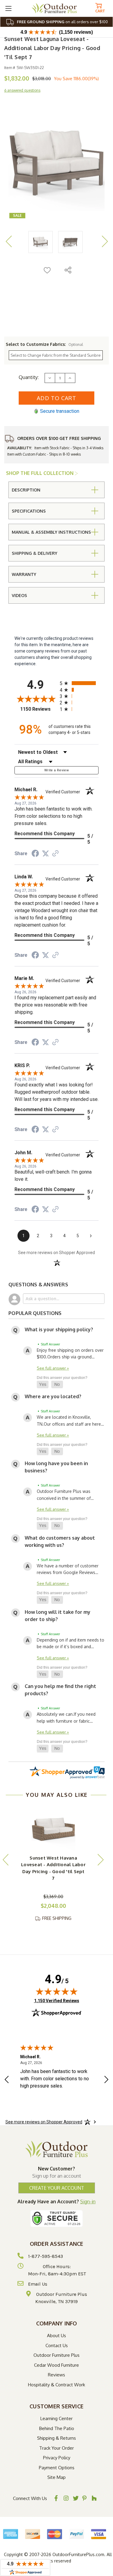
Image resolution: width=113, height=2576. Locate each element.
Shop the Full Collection (40, 473)
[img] (57, 1991)
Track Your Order (56, 2448)
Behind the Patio (57, 2428)
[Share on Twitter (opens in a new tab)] (46, 854)
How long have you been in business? (56, 1467)
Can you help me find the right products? (60, 1690)
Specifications (29, 511)
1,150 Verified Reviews (57, 2001)
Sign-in (88, 2201)
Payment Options (57, 2468)
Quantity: (29, 377)
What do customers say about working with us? (60, 1541)
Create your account (57, 2188)
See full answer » (53, 1368)
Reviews (56, 2375)
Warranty (24, 574)
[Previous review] (7, 2080)
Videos (19, 595)
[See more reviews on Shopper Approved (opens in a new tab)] (55, 854)
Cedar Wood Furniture (56, 2365)
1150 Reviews (38, 709)
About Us (56, 2336)
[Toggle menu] (8, 8)
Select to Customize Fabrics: (44, 344)
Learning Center (56, 2418)
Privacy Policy (57, 2458)
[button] (43, 1385)
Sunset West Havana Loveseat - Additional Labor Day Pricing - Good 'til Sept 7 (53, 1868)
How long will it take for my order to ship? (58, 1616)
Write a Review (56, 770)
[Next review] (106, 2080)
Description (26, 490)
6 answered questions (22, 90)
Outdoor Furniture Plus (56, 2355)
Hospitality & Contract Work (56, 2385)
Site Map (56, 2477)
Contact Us (57, 2345)
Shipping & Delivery (35, 553)
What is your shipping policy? (59, 1329)
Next (105, 241)
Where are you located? (53, 1396)
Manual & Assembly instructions (51, 532)
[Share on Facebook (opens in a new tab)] (35, 854)
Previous (8, 241)
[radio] (79, 683)
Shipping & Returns (56, 2438)
